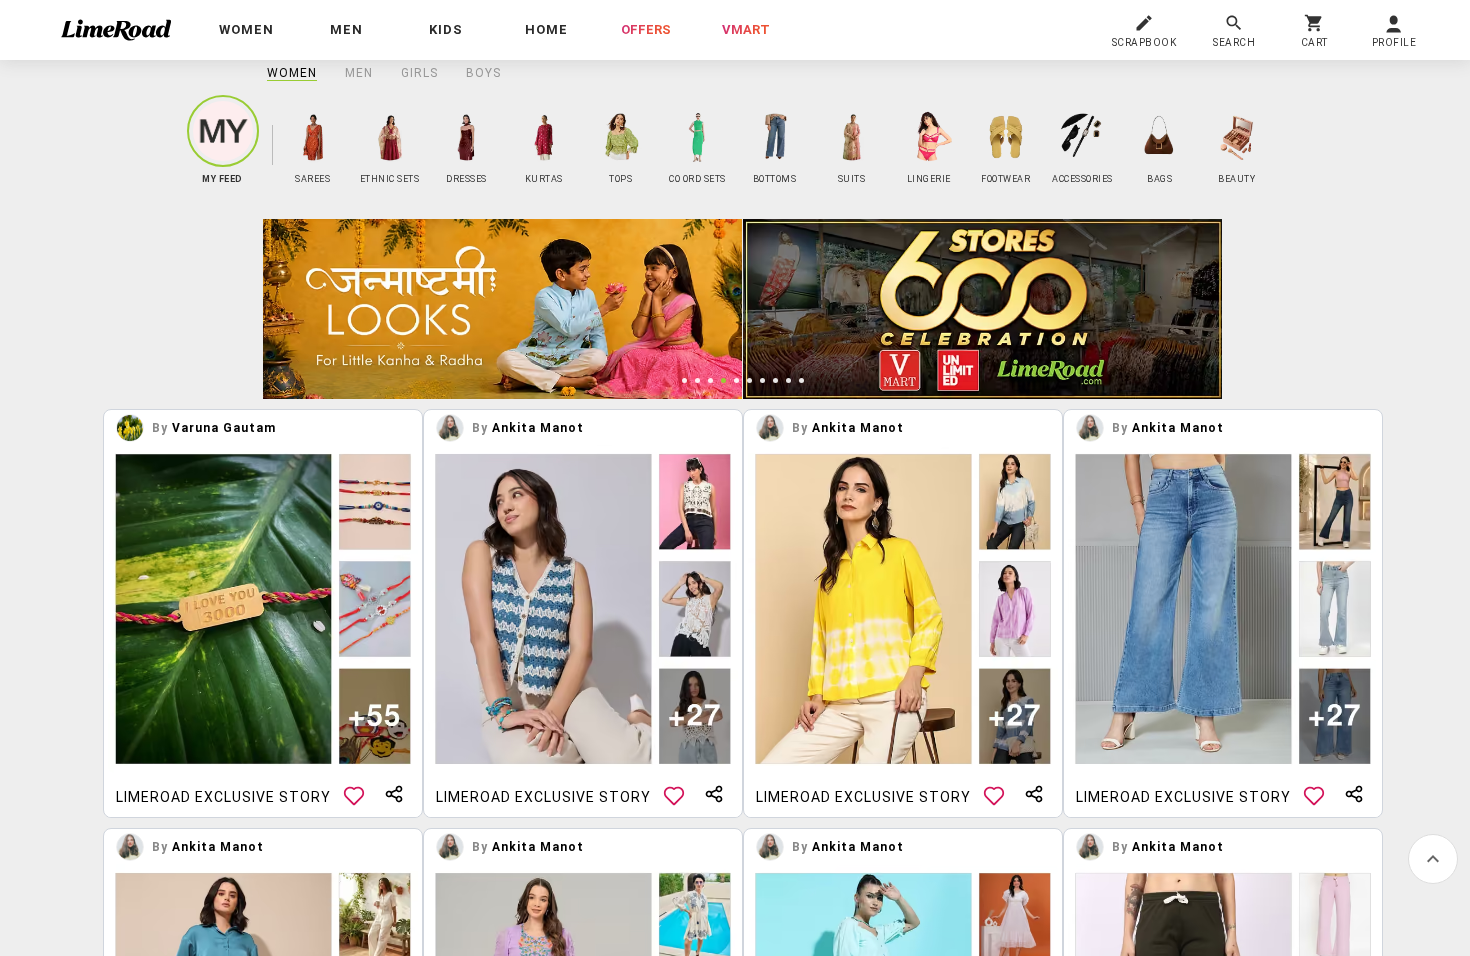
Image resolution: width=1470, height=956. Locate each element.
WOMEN (292, 73)
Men (359, 73)
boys (483, 73)
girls (419, 73)
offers (646, 29)
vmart (746, 29)
